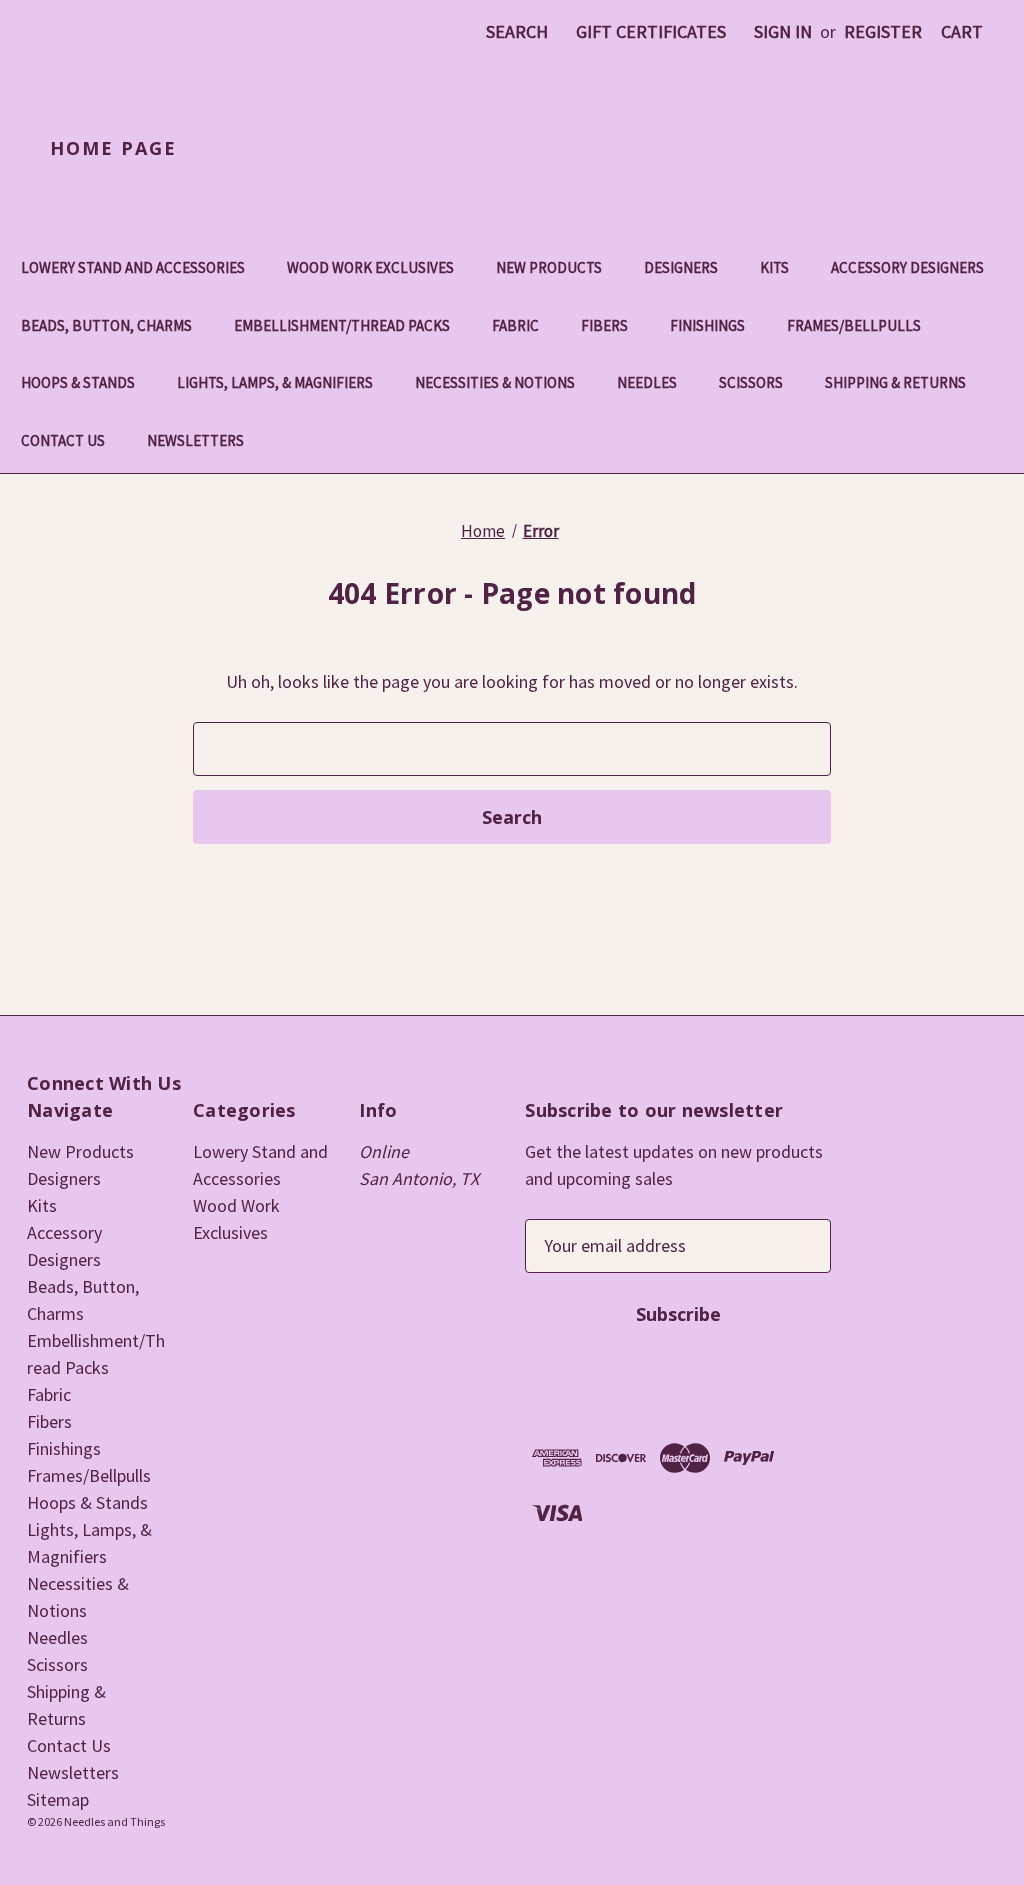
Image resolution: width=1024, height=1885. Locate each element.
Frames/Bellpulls (854, 325)
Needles (647, 382)
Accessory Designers (907, 267)
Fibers (604, 325)
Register (883, 31)
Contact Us (63, 440)
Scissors (751, 382)
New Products (549, 267)
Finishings (707, 325)
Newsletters (195, 440)
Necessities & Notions (495, 382)
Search (517, 31)
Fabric (515, 325)
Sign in (783, 31)
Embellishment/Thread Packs (342, 325)
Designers (681, 267)
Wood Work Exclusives (370, 267)
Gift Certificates (651, 31)
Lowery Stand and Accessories (133, 267)
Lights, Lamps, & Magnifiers (275, 382)
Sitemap (58, 1799)
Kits (774, 267)
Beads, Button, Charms (106, 325)
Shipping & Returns (895, 382)
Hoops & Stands (78, 382)
